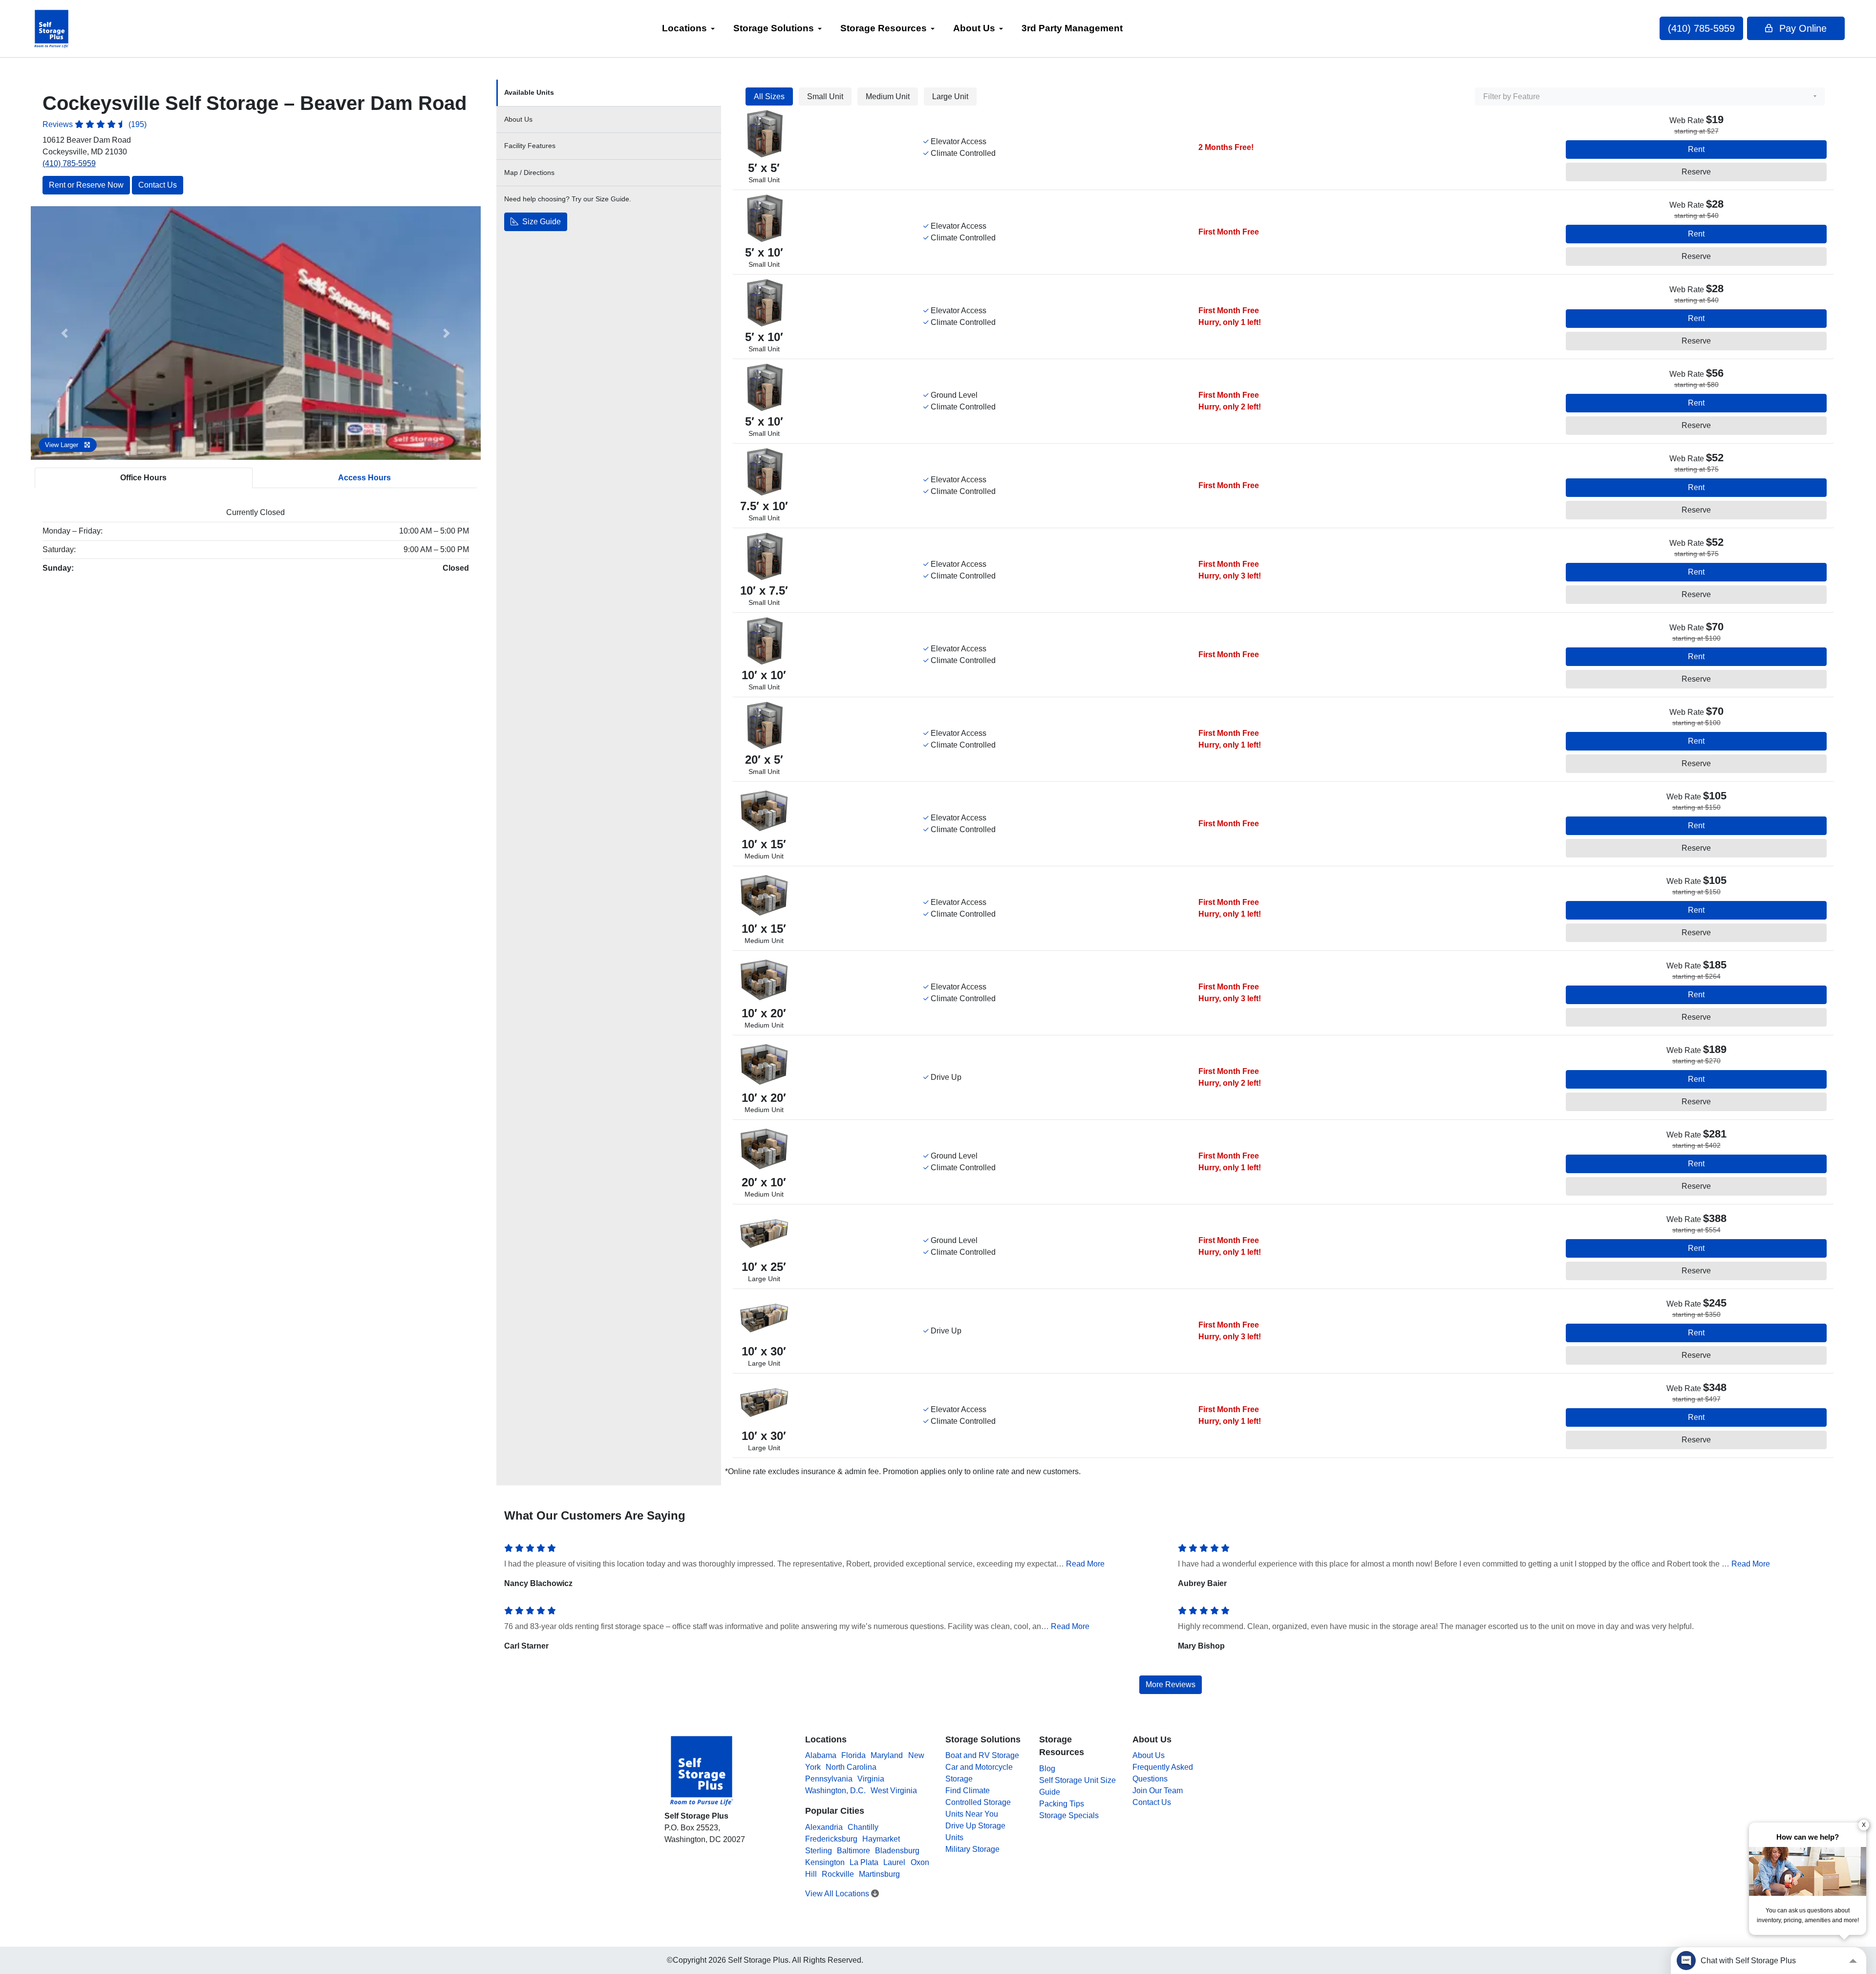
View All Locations (838, 1894)
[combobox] (1650, 97)
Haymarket (881, 1839)
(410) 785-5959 (1701, 28)
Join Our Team (1158, 1791)
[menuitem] (688, 29)
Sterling (819, 1851)
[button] (64, 333)
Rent (1696, 149)
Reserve (1696, 172)
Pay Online (1801, 28)
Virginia (871, 1779)
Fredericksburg (831, 1839)
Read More (1085, 1564)
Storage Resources (884, 28)
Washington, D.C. (835, 1791)
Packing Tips (1062, 1804)
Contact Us (158, 185)
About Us (974, 28)
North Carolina (851, 1767)
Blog (1047, 1769)
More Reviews (1171, 1684)
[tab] (609, 93)
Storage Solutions (774, 28)
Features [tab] (530, 146)
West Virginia (894, 1791)
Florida (853, 1755)
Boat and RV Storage (982, 1755)
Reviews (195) (95, 124)
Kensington (825, 1862)
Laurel (894, 1862)
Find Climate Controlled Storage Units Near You (978, 1802)
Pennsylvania (829, 1779)
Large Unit (950, 97)
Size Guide (541, 222)
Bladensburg (897, 1851)
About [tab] (518, 119)
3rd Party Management (1072, 28)
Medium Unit (888, 97)
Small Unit (825, 97)
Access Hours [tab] (364, 478)
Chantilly (863, 1827)
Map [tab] (529, 172)
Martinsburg (879, 1874)
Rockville (838, 1874)
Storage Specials (1069, 1815)
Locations (684, 28)
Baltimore (853, 1851)
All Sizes (769, 97)
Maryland (887, 1755)
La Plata (864, 1862)
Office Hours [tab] (143, 478)
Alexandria (824, 1827)
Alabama (821, 1755)
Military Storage (972, 1849)
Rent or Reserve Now (86, 185)
